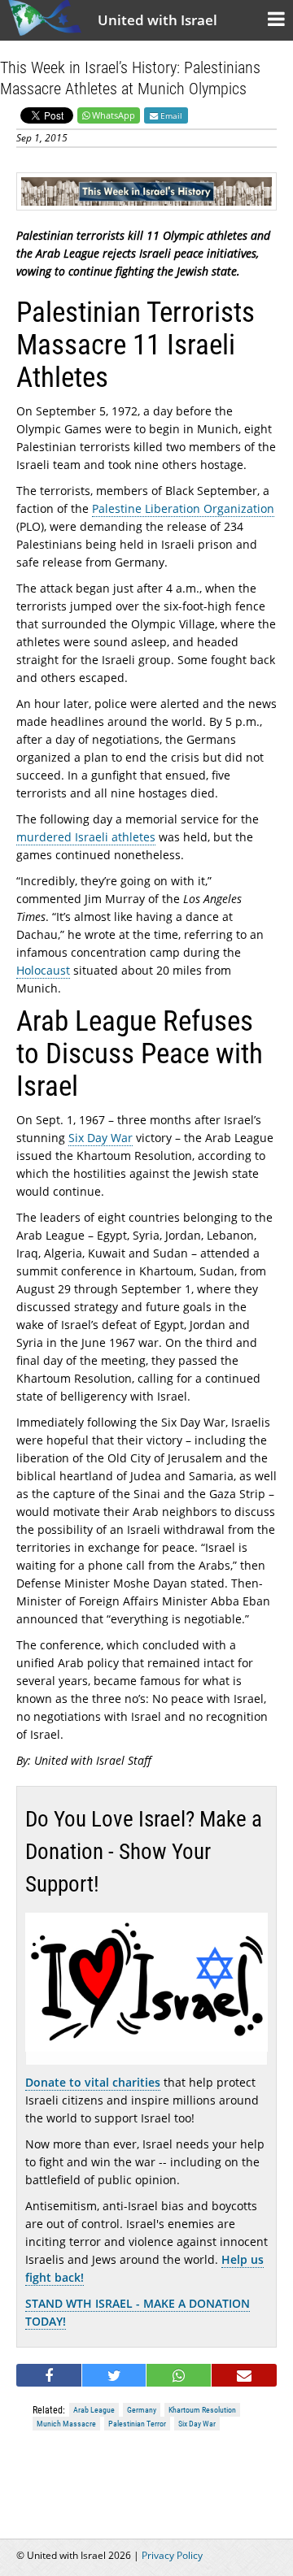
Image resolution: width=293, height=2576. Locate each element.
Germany (142, 2410)
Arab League (94, 2410)
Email (170, 115)
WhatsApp (114, 115)
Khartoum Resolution (202, 2410)
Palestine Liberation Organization (183, 508)
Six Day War (101, 1138)
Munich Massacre (66, 2424)
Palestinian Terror (137, 2424)
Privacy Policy (172, 2555)
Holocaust (43, 970)
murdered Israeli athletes (86, 837)
